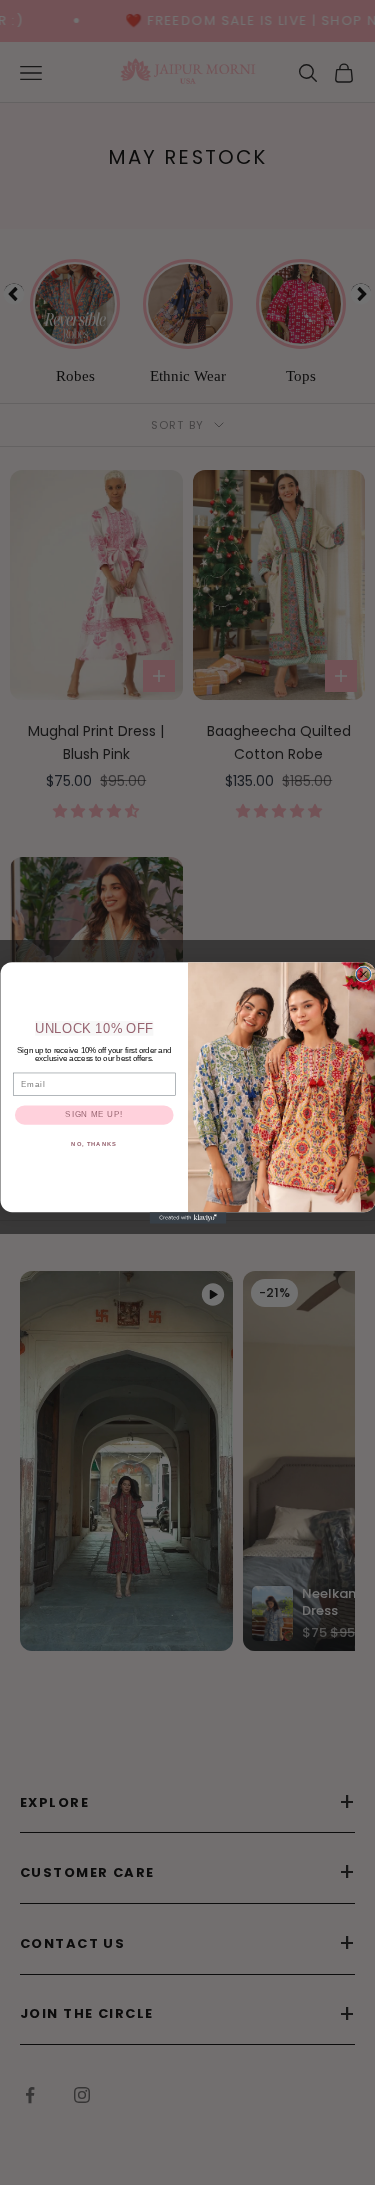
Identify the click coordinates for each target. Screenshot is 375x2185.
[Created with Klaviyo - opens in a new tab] (187, 1218)
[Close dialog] (363, 974)
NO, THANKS (94, 1143)
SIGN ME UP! (94, 1114)
